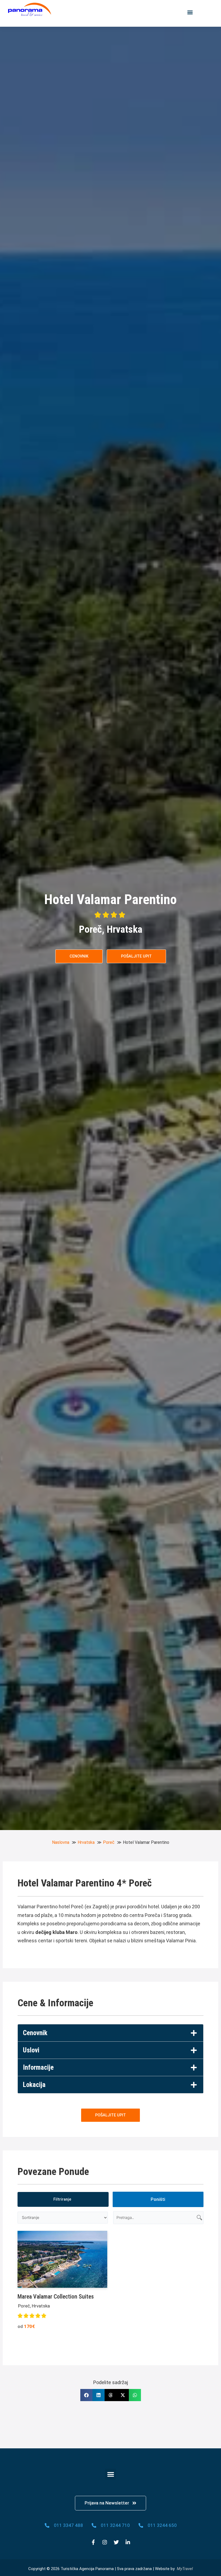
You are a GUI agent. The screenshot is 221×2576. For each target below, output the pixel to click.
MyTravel (185, 2569)
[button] (190, 12)
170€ (26, 2326)
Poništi (158, 2199)
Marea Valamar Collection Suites (56, 2297)
